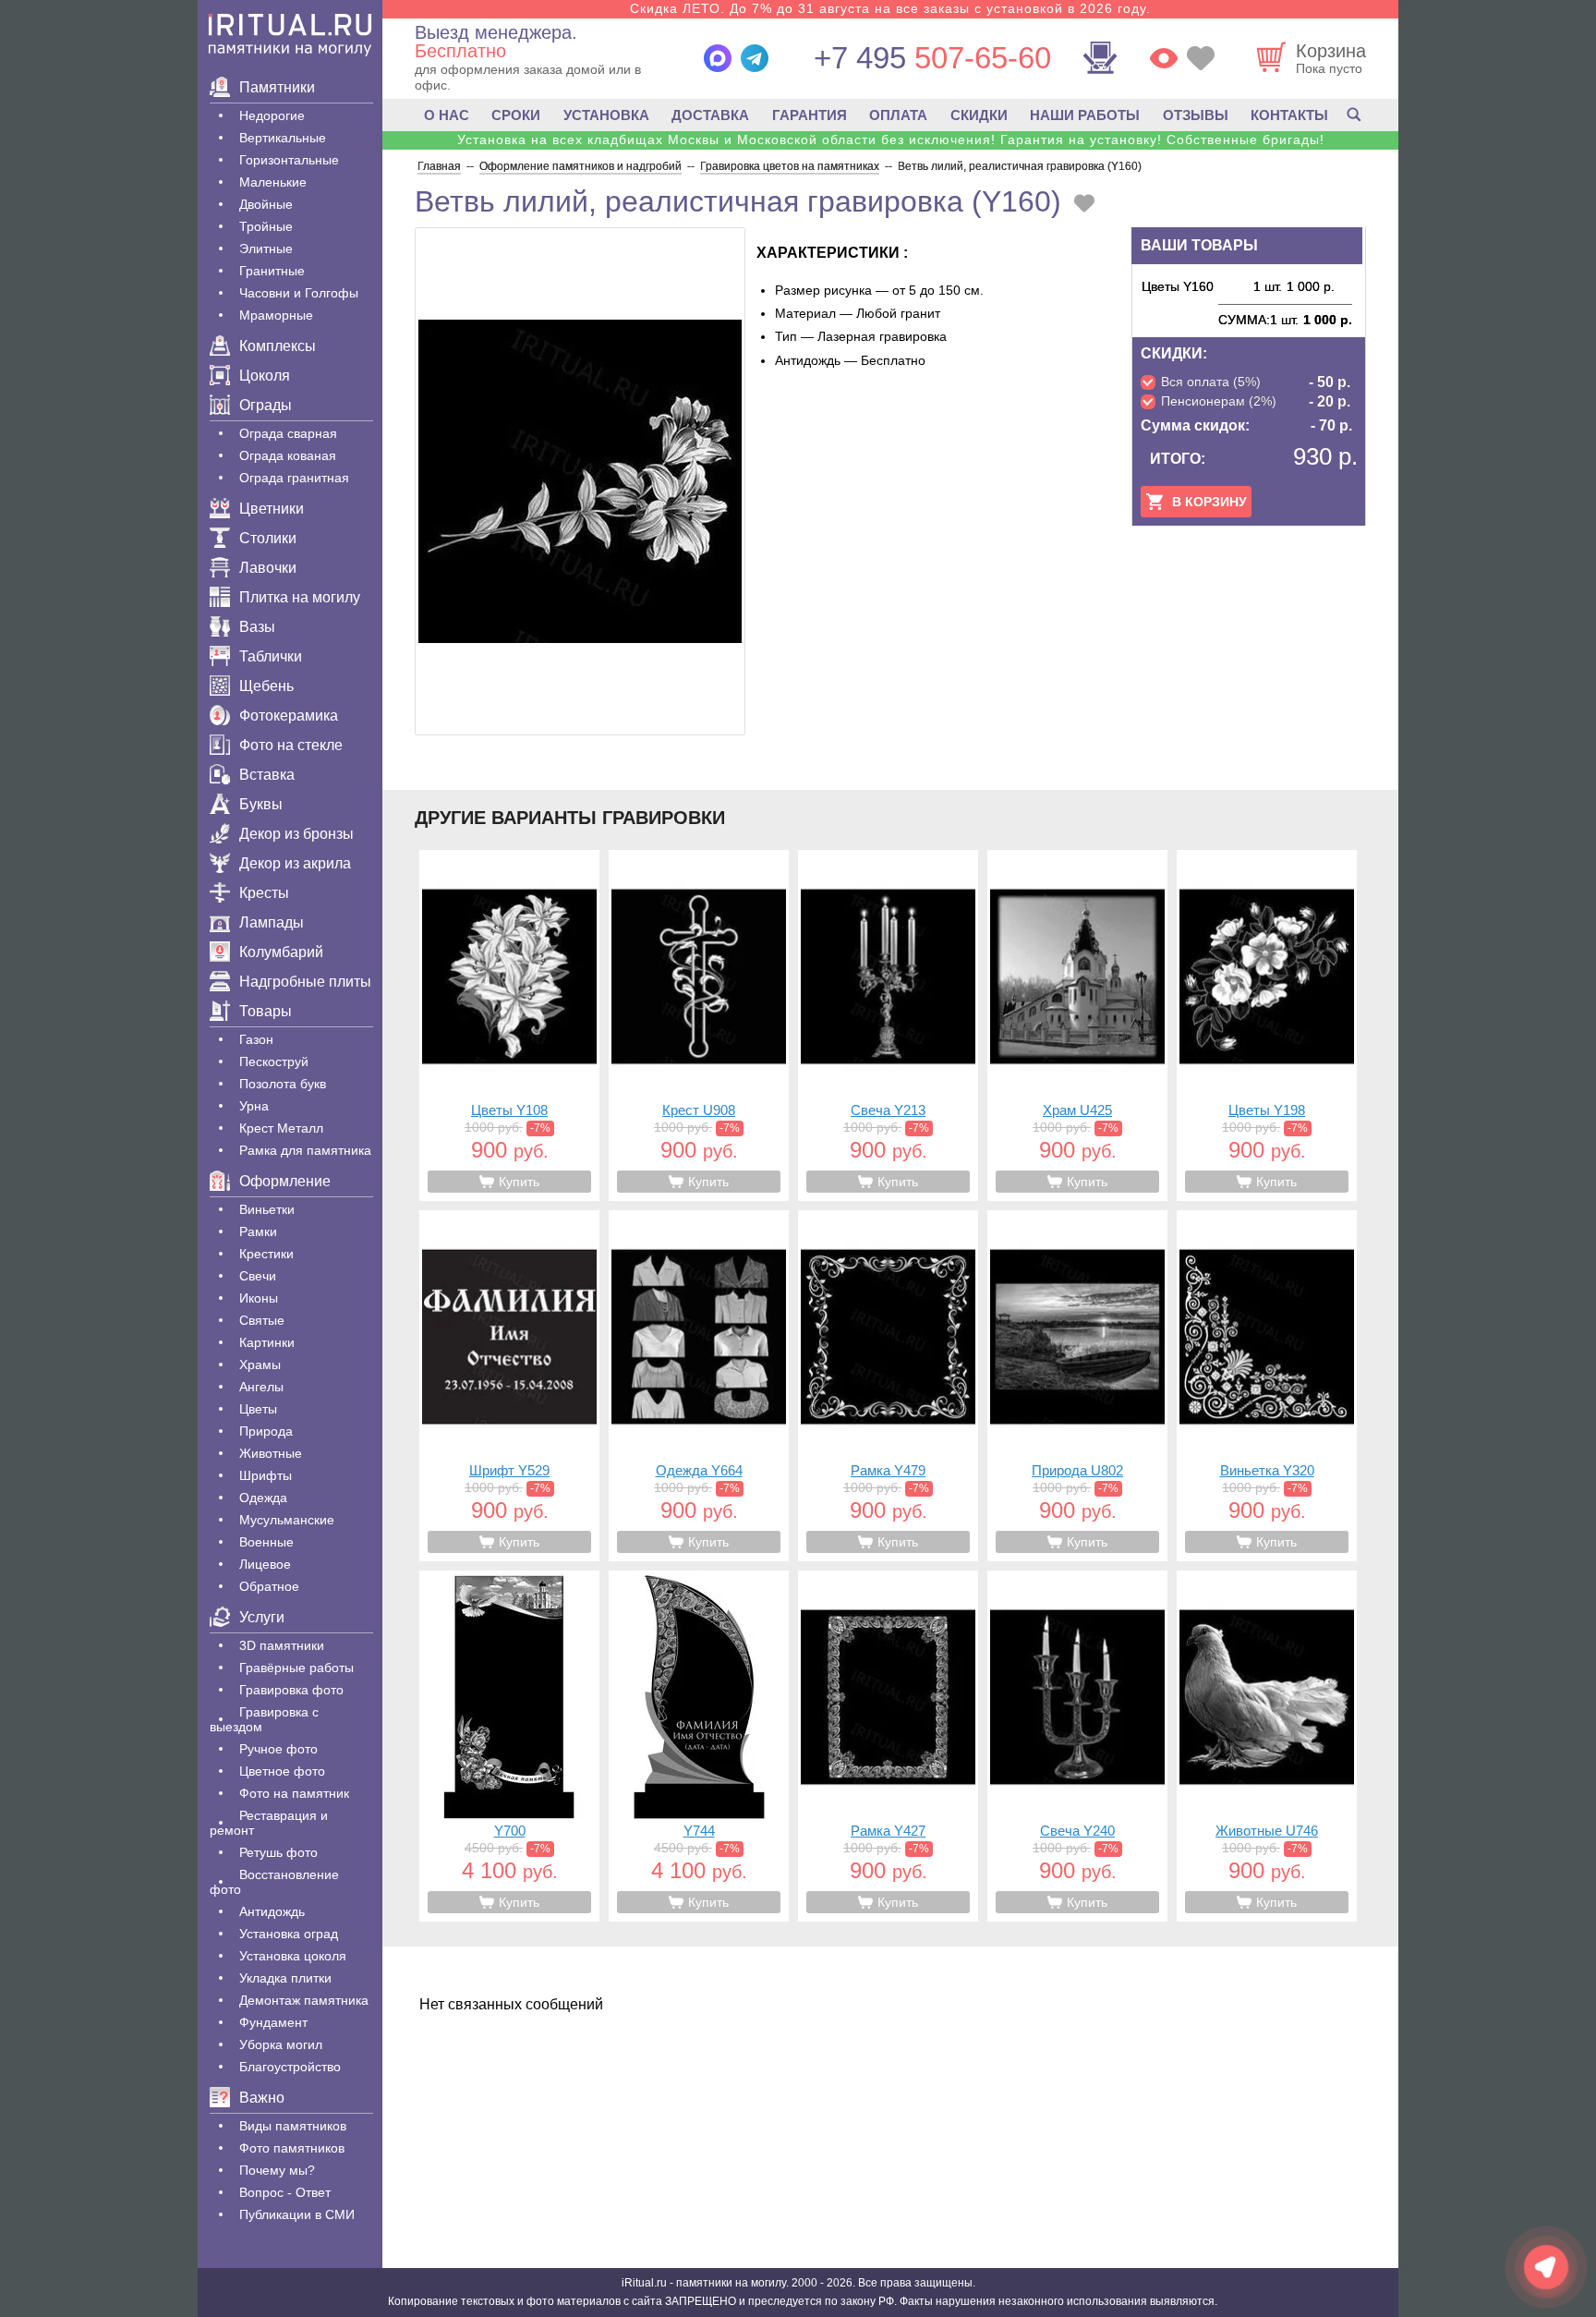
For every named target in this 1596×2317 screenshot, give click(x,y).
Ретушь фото (278, 1852)
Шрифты (266, 1475)
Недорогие (272, 115)
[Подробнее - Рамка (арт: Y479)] (888, 1386)
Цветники (272, 509)
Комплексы (278, 346)
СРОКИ (516, 115)
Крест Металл (281, 1128)
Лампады (272, 922)
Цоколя (265, 376)
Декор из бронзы (296, 834)
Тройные (266, 226)
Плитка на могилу (300, 597)
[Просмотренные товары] (1164, 58)
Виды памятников (293, 2126)
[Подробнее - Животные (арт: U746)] (1267, 1746)
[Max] (718, 58)
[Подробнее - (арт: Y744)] (699, 1746)
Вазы (257, 627)
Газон (256, 1039)
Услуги (262, 1617)
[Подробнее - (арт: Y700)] (509, 1746)
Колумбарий (281, 952)
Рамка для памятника (305, 1150)
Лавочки (268, 568)
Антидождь (272, 1911)
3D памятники (282, 1645)
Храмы (260, 1365)
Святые (262, 1320)
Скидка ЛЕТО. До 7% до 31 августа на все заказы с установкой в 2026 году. (890, 8)
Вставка (267, 775)
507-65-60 (932, 58)
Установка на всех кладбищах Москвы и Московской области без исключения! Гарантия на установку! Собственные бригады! (891, 140)
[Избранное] (1201, 58)
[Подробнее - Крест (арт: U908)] (699, 1025)
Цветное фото (282, 1771)
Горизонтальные (289, 160)
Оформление (285, 1181)
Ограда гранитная (294, 478)
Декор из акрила (295, 863)
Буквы (261, 804)
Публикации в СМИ (297, 2214)
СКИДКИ (979, 115)
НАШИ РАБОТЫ (1085, 115)
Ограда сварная (288, 433)
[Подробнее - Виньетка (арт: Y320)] (1267, 1386)
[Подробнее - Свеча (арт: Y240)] (1077, 1746)
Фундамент (273, 2022)
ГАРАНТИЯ (810, 115)
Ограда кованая (288, 455)
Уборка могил (281, 2044)
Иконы (259, 1298)
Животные (271, 1453)
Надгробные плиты (305, 982)
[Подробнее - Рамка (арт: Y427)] (888, 1746)
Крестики (266, 1254)
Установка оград (289, 1934)
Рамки (258, 1231)
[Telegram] (755, 58)
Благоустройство (290, 2067)
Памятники (277, 87)
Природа (266, 1431)
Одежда (263, 1498)
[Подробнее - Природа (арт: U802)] (1077, 1386)
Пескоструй (274, 1061)
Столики (268, 538)
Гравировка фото (291, 1690)
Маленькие (273, 182)
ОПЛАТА (898, 115)
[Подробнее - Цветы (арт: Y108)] (509, 1025)
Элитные (266, 249)
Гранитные (272, 271)
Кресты (264, 893)
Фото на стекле (291, 745)
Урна (254, 1106)
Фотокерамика (289, 716)
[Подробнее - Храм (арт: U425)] (1077, 1025)
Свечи (258, 1276)
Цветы (258, 1409)
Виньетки (267, 1209)
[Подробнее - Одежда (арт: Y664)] (699, 1386)
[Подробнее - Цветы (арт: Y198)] (1267, 1025)
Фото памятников (292, 2148)
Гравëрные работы (296, 1668)
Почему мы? (277, 2170)
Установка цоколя (293, 1956)
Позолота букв (283, 1084)
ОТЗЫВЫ (1196, 115)
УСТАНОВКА (606, 115)
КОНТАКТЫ (1289, 115)
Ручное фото (278, 1749)
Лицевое (265, 1564)
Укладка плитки (285, 1978)
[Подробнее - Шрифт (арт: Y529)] (509, 1386)
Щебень (266, 686)
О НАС (447, 115)
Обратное (269, 1586)
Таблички (271, 656)
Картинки (267, 1342)
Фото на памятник (294, 1793)
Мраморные (276, 315)
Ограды (266, 405)
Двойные (266, 204)
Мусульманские (287, 1520)
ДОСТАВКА (710, 115)
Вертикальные (283, 138)
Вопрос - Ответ (285, 2192)
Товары (266, 1011)
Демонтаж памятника (304, 2000)
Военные (266, 1542)
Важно (262, 2098)
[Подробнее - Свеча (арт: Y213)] (888, 1025)
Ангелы (261, 1387)
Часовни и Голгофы (299, 293)
